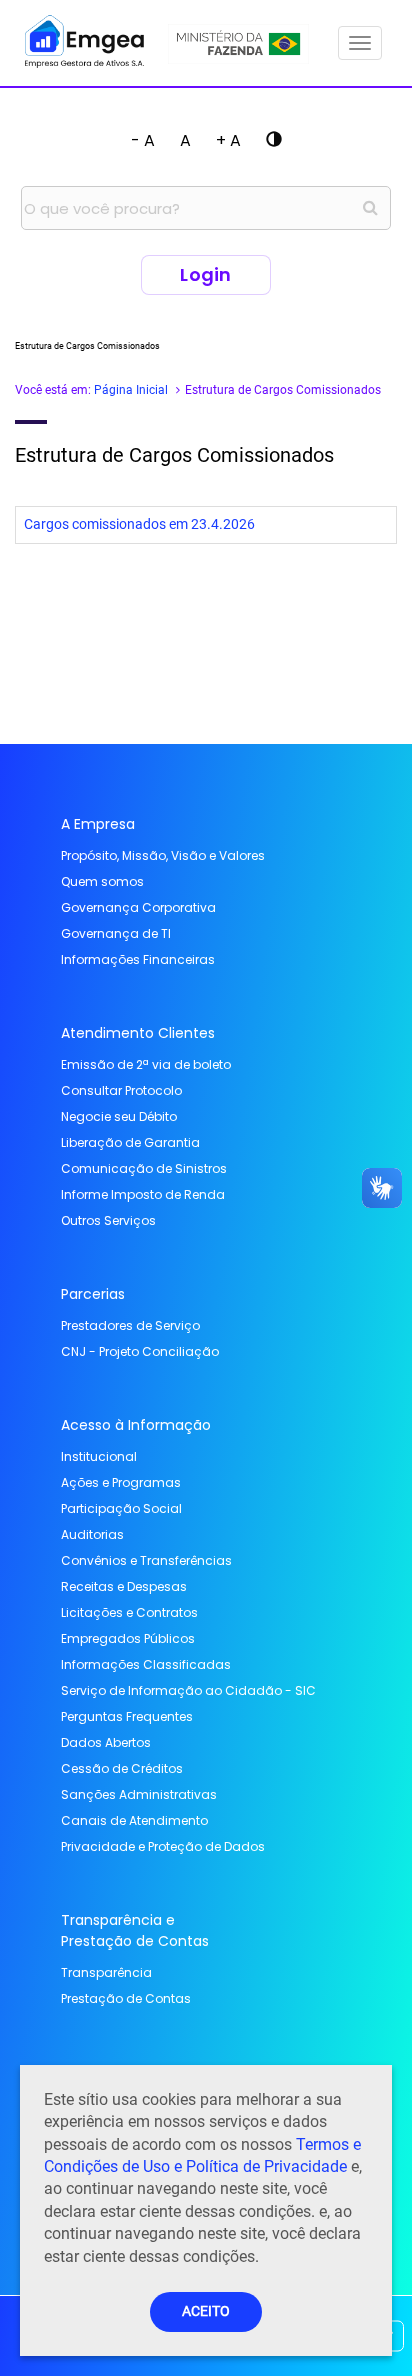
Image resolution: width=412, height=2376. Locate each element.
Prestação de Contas (126, 1998)
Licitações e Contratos (129, 1612)
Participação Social (121, 1508)
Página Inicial (131, 390)
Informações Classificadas (146, 1664)
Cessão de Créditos (122, 1768)
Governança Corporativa (138, 907)
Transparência (106, 1972)
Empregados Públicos (128, 1638)
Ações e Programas (121, 1482)
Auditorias (92, 1534)
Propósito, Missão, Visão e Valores (163, 855)
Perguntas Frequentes (127, 1716)
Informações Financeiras (138, 959)
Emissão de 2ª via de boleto (146, 1064)
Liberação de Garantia (130, 1142)
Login (206, 274)
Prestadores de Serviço (130, 1325)
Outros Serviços (108, 1220)
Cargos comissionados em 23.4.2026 (139, 524)
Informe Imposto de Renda (143, 1194)
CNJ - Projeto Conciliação (140, 1351)
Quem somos (102, 881)
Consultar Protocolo (121, 1090)
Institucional (99, 1456)
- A (143, 140)
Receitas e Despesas (124, 1586)
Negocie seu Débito (119, 1116)
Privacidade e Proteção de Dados (163, 1846)
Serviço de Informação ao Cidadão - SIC (188, 1690)
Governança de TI (116, 933)
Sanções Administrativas (139, 1794)
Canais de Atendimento (134, 1820)
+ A (228, 140)
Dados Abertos (106, 1742)
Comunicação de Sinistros (144, 1168)
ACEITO (206, 2311)
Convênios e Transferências (146, 1560)
